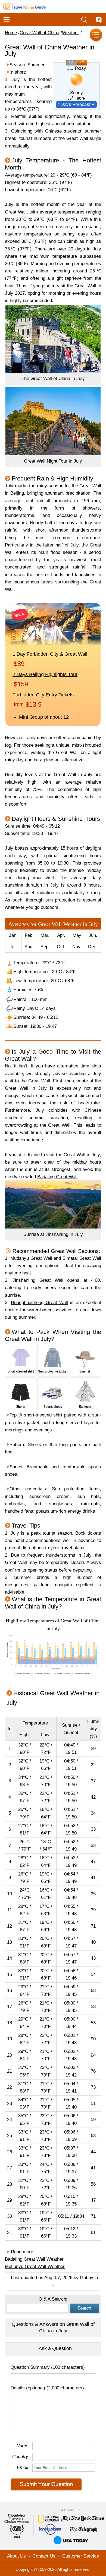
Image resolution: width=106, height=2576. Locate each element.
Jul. (13, 947)
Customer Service (81, 2556)
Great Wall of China (39, 33)
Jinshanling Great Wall (38, 1280)
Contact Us (44, 2556)
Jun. (93, 935)
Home (11, 33)
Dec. (93, 947)
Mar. (45, 935)
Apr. (61, 935)
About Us (16, 2556)
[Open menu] (7, 20)
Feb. (29, 935)
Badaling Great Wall (57, 1177)
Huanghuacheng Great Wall (39, 1303)
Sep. (45, 947)
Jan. (13, 935)
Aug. (29, 947)
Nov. (77, 947)
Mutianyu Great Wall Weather (35, 2266)
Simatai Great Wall (82, 1258)
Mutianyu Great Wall (31, 1258)
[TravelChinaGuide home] (24, 7)
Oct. (61, 947)
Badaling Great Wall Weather (34, 2259)
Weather (71, 33)
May (77, 935)
